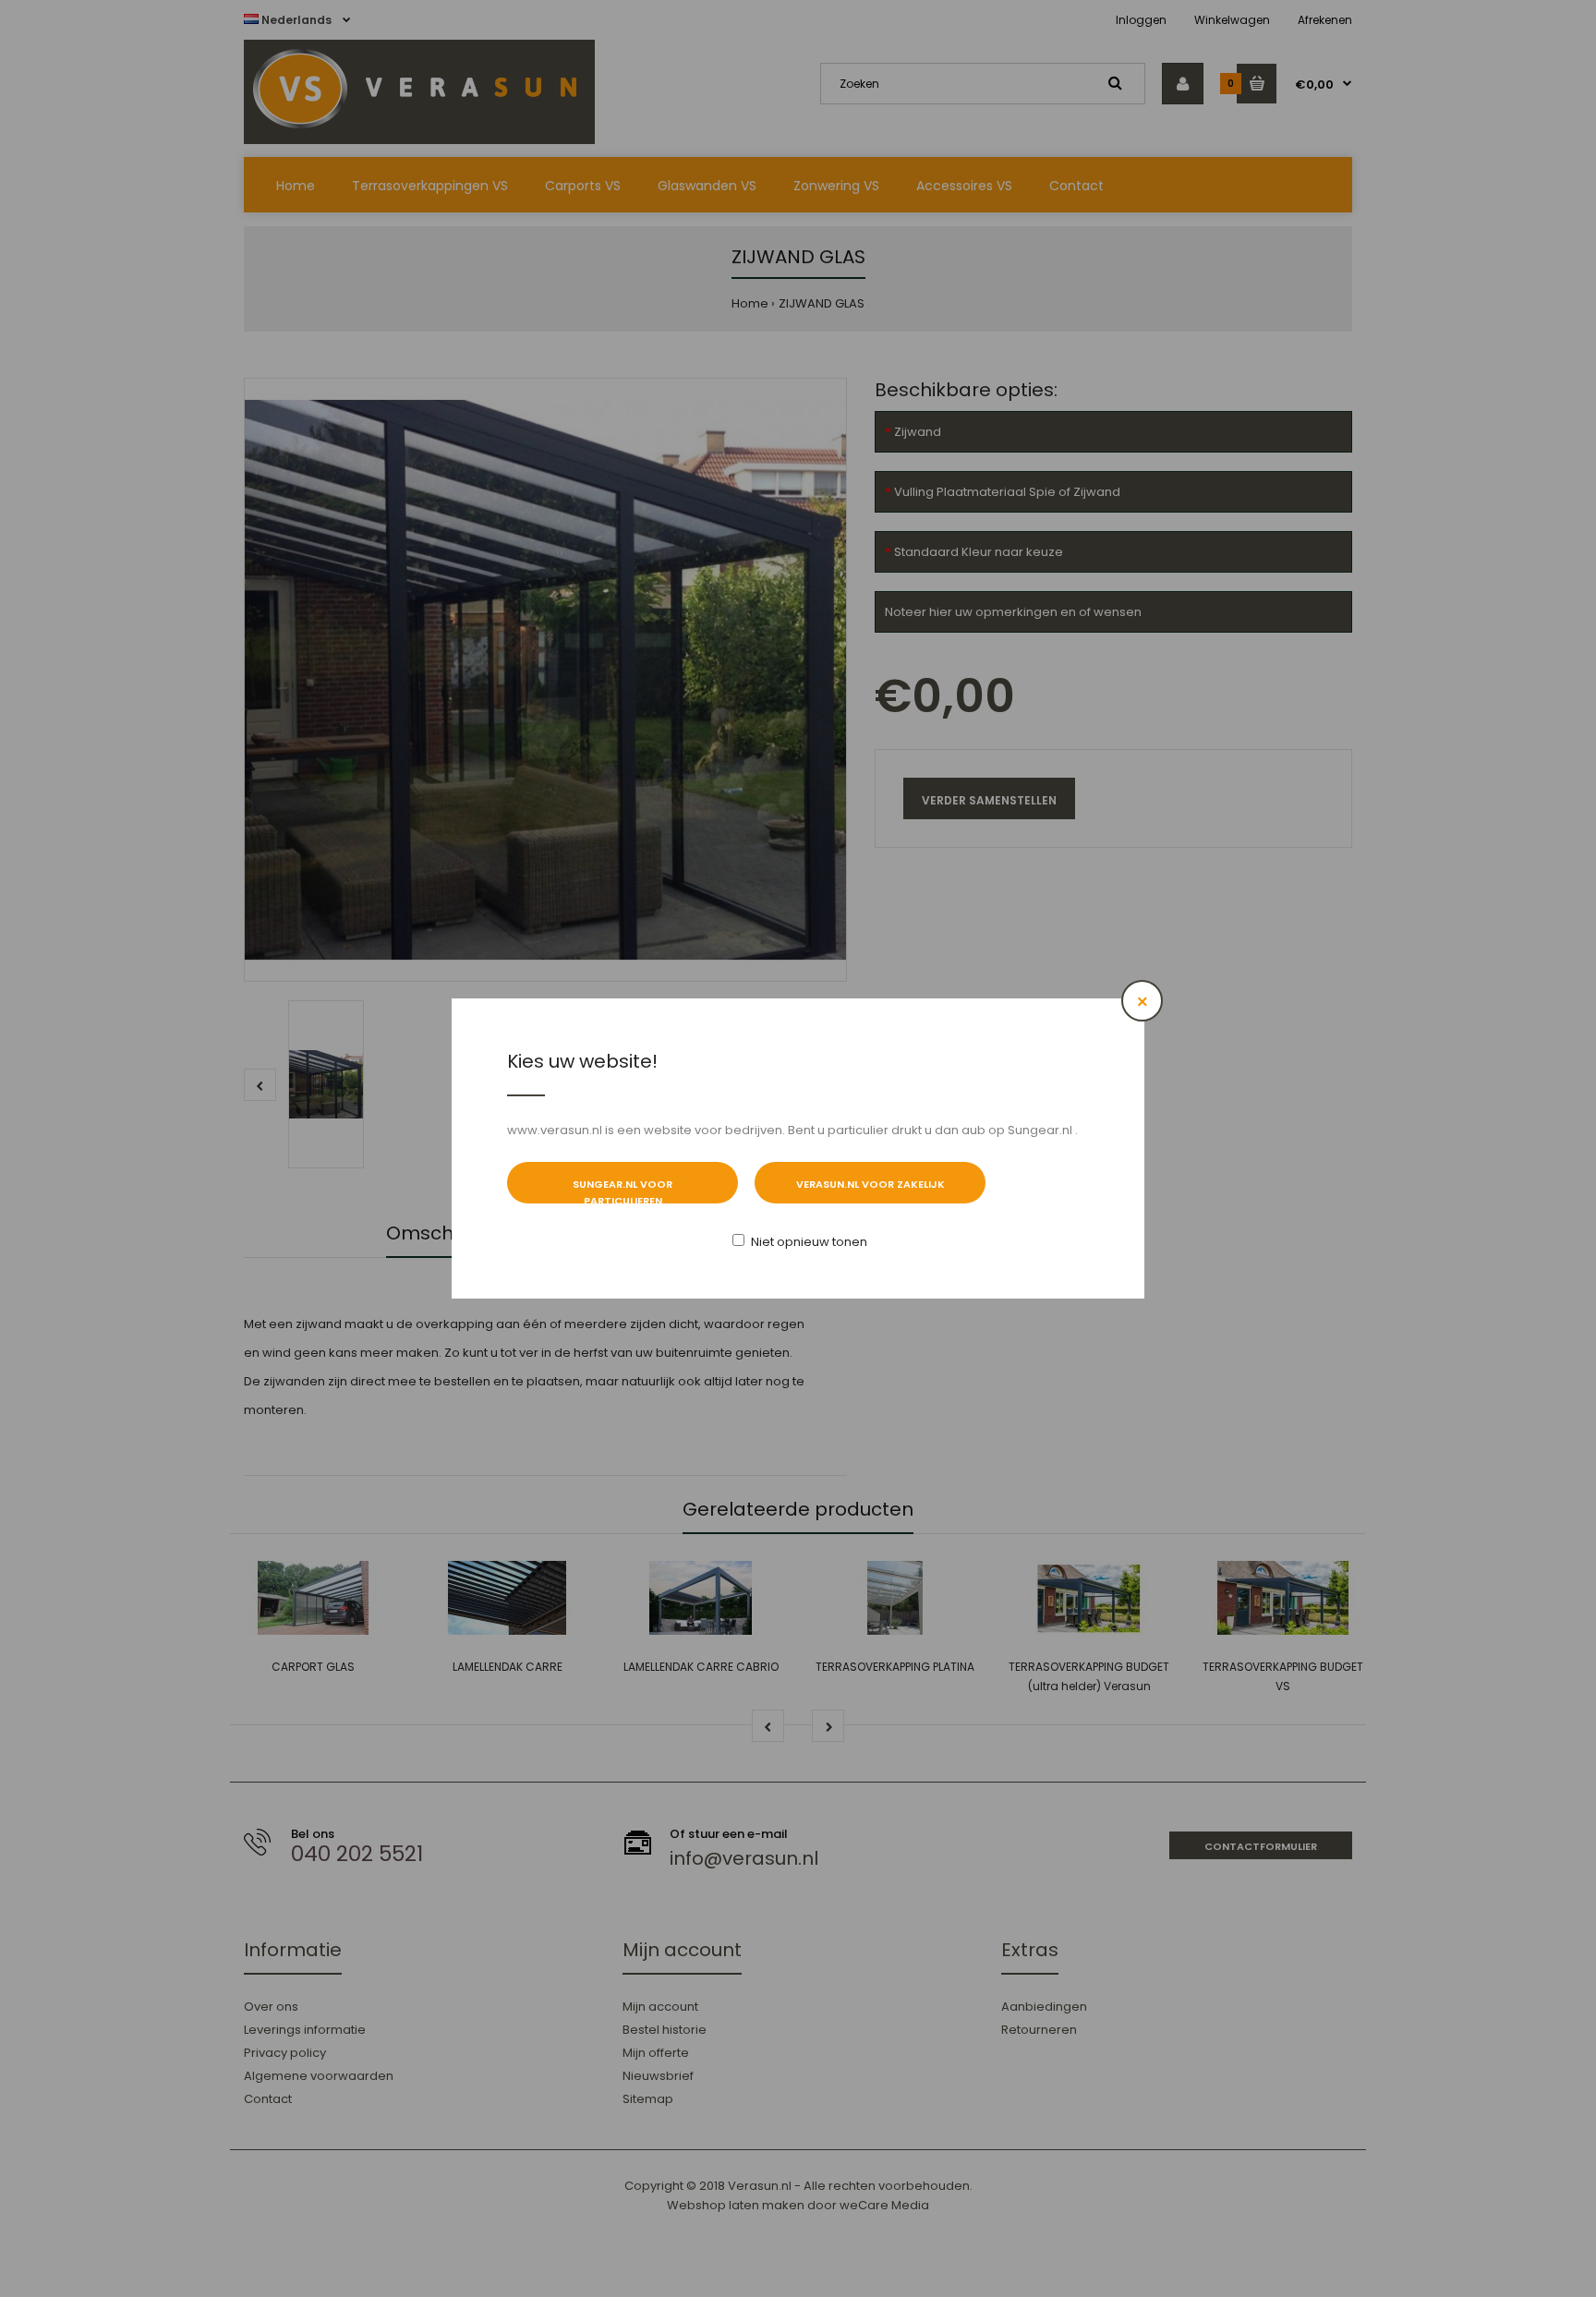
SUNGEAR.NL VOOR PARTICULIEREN (623, 1190)
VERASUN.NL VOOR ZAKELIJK (871, 1184)
